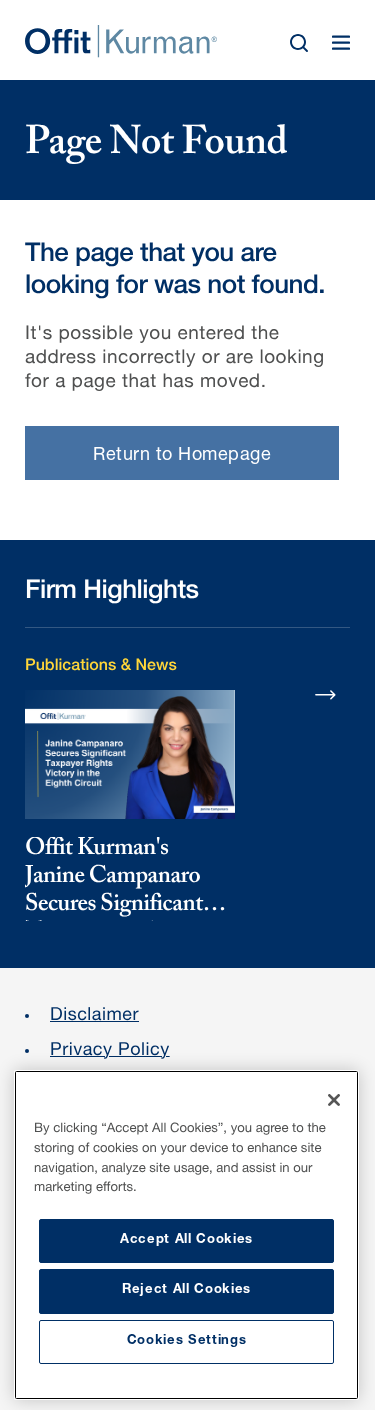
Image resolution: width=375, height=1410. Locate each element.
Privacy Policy (110, 1052)
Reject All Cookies (186, 1290)
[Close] (334, 1100)
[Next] (326, 694)
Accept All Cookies (186, 1240)
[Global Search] (299, 43)
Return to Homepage (182, 456)
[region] (186, 1235)
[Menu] (341, 43)
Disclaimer (94, 1017)
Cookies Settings (187, 1341)
